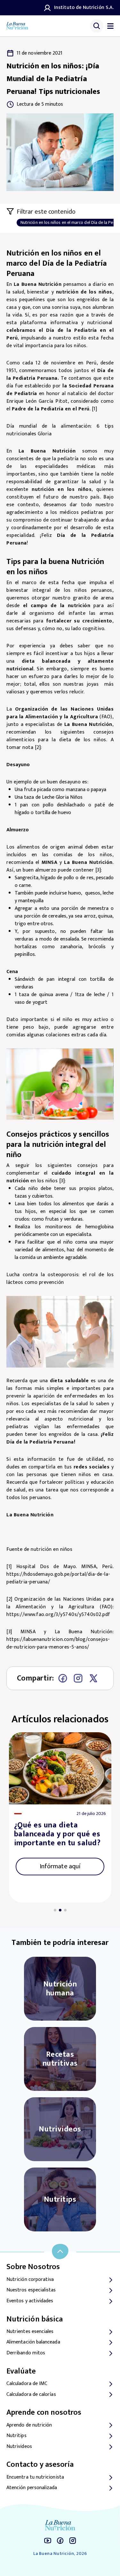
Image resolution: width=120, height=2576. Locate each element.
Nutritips (16, 2436)
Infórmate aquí (60, 1866)
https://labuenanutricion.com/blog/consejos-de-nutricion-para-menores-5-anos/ (58, 1643)
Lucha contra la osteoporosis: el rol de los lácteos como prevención (60, 1279)
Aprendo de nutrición (29, 2425)
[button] (55, 1910)
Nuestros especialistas (31, 2290)
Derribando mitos (26, 2353)
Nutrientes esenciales (30, 2332)
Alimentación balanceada (33, 2342)
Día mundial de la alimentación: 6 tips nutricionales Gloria (60, 430)
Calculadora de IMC (27, 2384)
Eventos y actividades (30, 2301)
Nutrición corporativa (30, 2280)
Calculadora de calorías (31, 2395)
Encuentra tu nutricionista (35, 2477)
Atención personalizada (32, 2488)
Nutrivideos (19, 2447)
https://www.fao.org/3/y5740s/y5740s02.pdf (58, 1615)
